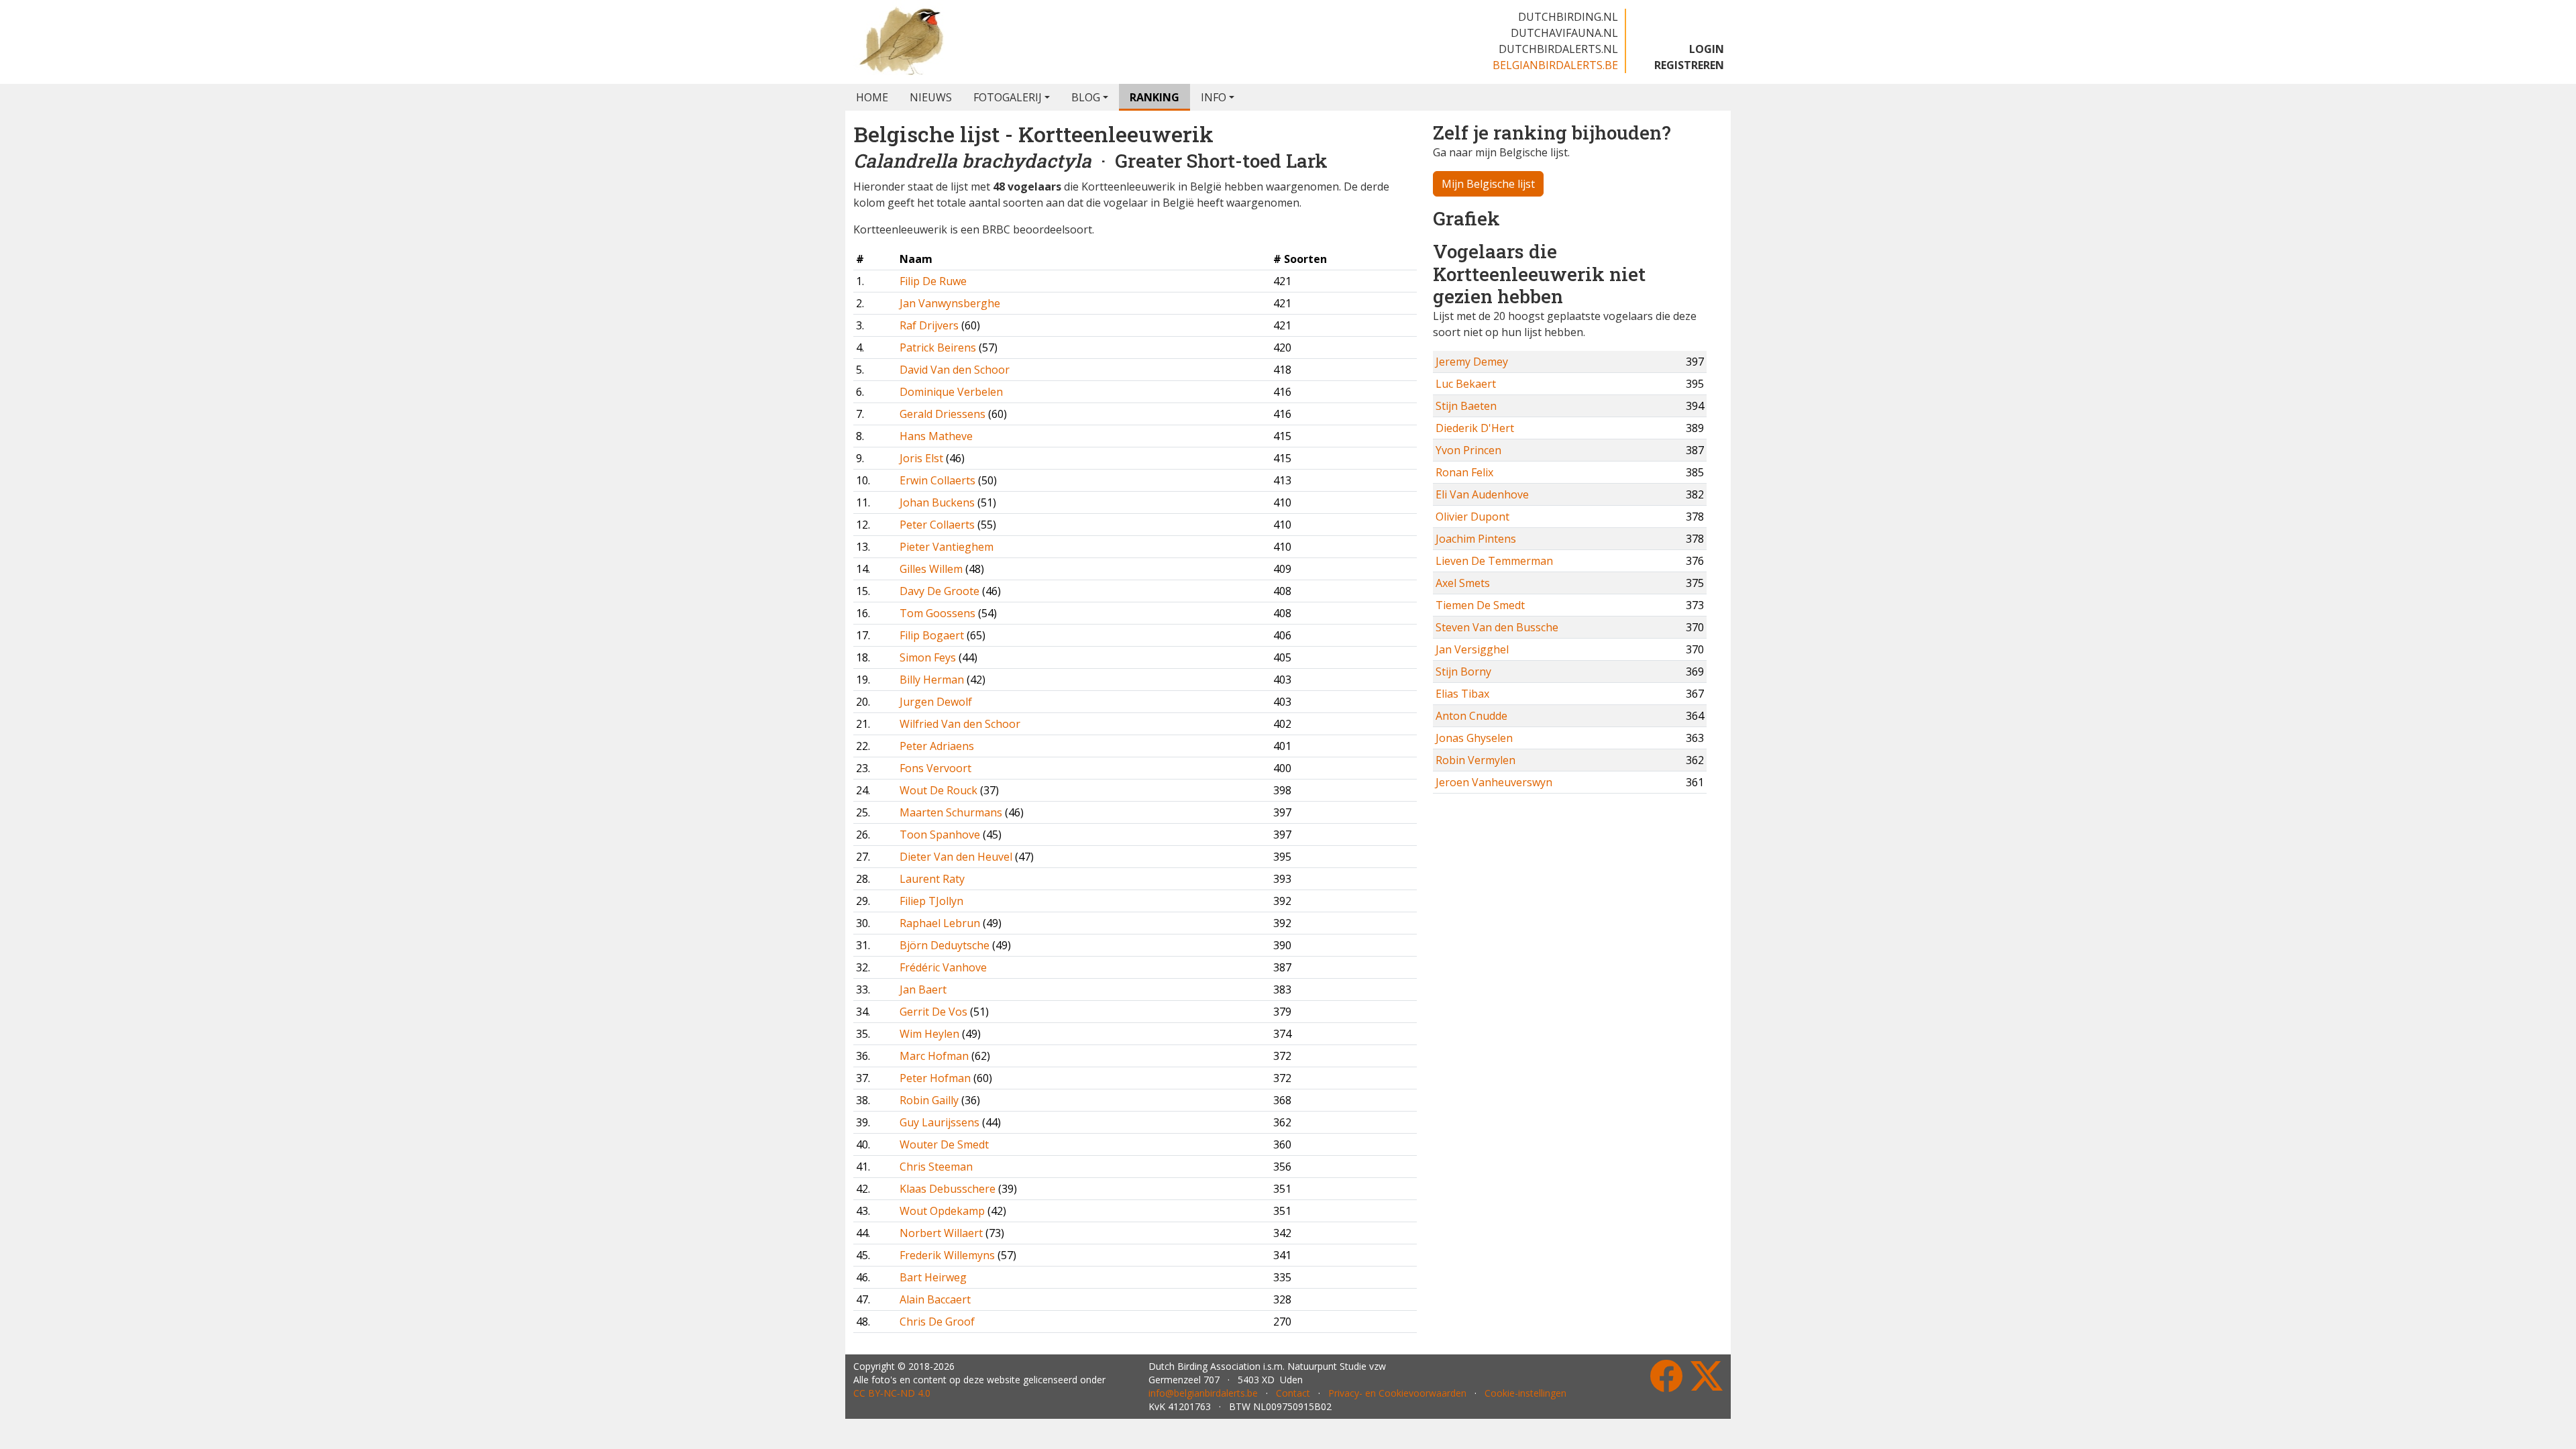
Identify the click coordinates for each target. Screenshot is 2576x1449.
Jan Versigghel (1472, 667)
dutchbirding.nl (1568, 17)
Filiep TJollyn (931, 901)
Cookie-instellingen (1525, 1393)
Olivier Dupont (1472, 534)
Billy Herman (932, 680)
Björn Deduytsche (945, 945)
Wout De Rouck (938, 790)
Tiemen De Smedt (1480, 623)
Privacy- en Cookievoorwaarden (1397, 1393)
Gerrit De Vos (933, 1012)
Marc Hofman (934, 1056)
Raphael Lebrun (940, 923)
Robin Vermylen (1475, 777)
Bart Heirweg (933, 1277)
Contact (1293, 1393)
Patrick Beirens (938, 347)
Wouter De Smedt (944, 1144)
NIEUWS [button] (931, 97)
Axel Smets (1463, 600)
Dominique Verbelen (951, 392)
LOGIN (1707, 49)
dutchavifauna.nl (1564, 33)
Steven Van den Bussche (1497, 645)
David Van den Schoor (955, 370)
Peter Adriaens (937, 746)
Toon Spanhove (940, 835)
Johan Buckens (937, 502)
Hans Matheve (936, 436)
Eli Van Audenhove (1482, 512)
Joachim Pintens (1476, 556)
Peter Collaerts (937, 525)
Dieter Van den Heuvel (956, 857)
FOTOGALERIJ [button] (1008, 97)
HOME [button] (872, 97)
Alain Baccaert (935, 1299)
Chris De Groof (937, 1322)
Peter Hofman (935, 1078)
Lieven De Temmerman (1494, 578)
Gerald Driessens (943, 414)
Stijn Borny (1463, 689)
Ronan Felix (1464, 490)
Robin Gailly (929, 1100)
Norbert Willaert (941, 1233)
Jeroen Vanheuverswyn (1494, 800)
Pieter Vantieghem (947, 547)
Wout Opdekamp (942, 1211)
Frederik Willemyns (947, 1255)
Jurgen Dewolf (936, 702)
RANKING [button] (1155, 97)
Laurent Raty (932, 879)
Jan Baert (923, 989)
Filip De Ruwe (933, 281)
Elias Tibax (1462, 711)
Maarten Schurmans (951, 812)
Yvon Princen (1468, 468)
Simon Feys (928, 657)
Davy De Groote (940, 591)
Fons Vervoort (935, 768)
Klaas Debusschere (948, 1189)
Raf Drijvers (929, 325)
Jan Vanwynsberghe (950, 303)
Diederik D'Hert (1475, 445)
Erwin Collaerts (937, 480)
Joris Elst (921, 458)
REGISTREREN (1689, 65)
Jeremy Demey (1472, 379)
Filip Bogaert (932, 635)
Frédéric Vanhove (943, 967)
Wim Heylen (929, 1034)
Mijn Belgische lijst (1488, 184)
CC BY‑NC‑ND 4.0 (892, 1393)
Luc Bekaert (1466, 401)
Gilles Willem (931, 569)
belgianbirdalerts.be (1555, 65)
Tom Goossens (937, 613)
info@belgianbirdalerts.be (1203, 1393)
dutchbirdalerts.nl (1558, 49)
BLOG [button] (1086, 97)
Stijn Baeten (1466, 423)
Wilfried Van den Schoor (960, 724)
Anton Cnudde (1471, 733)
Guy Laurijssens (940, 1122)
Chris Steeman (936, 1167)
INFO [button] (1214, 97)
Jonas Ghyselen (1474, 755)
